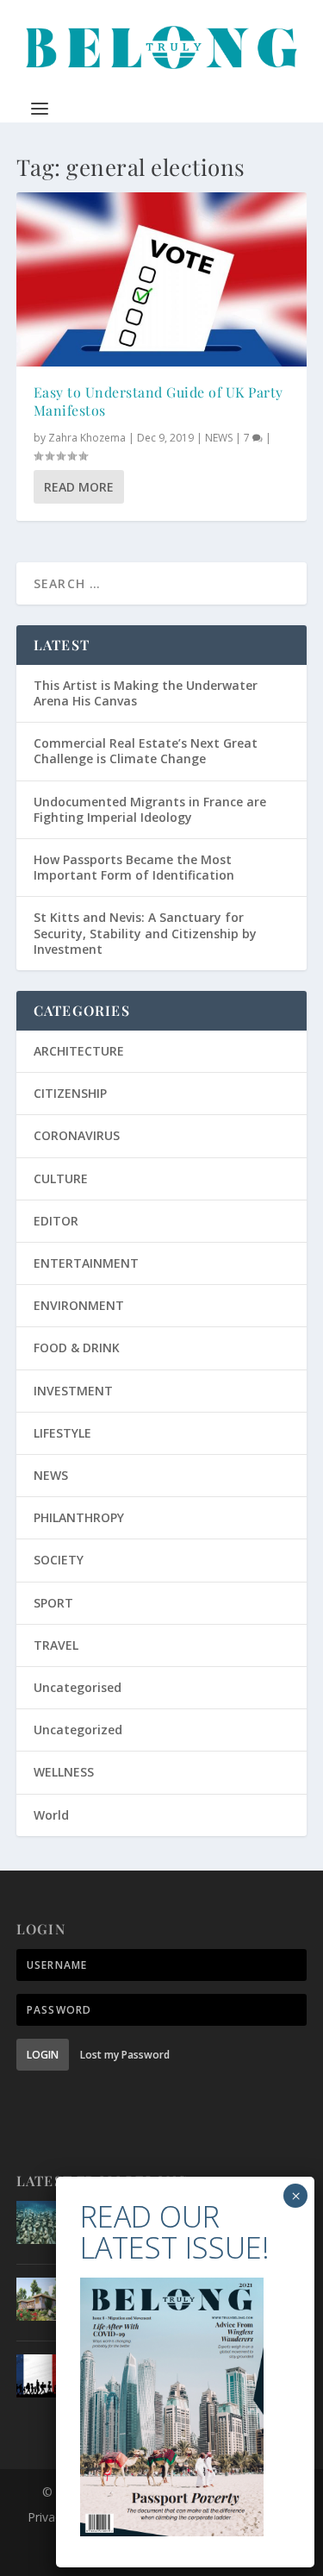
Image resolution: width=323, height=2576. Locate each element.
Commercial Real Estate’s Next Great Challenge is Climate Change (146, 751)
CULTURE (61, 1178)
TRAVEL (56, 1645)
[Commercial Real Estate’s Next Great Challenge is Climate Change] (38, 2299)
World (51, 1815)
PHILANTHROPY (79, 1517)
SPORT (53, 1603)
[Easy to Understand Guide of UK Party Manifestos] (162, 279)
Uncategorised (78, 1687)
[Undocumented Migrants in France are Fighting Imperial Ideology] (38, 2376)
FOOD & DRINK (77, 1348)
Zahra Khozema (87, 438)
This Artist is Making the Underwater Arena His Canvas (146, 693)
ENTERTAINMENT (86, 1263)
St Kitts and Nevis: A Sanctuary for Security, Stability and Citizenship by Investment (145, 933)
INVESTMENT (73, 1391)
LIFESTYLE (62, 1433)
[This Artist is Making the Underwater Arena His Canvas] (38, 2222)
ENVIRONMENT (79, 1305)
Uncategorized (78, 1730)
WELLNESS (64, 1772)
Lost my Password (125, 2055)
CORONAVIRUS (77, 1135)
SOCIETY (59, 1560)
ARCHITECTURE (79, 1051)
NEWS (219, 438)
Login (43, 2055)
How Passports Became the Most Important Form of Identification (134, 867)
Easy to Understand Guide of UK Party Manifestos (158, 401)
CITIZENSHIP (70, 1093)
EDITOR (56, 1221)
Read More (79, 487)
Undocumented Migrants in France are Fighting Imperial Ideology (150, 809)
